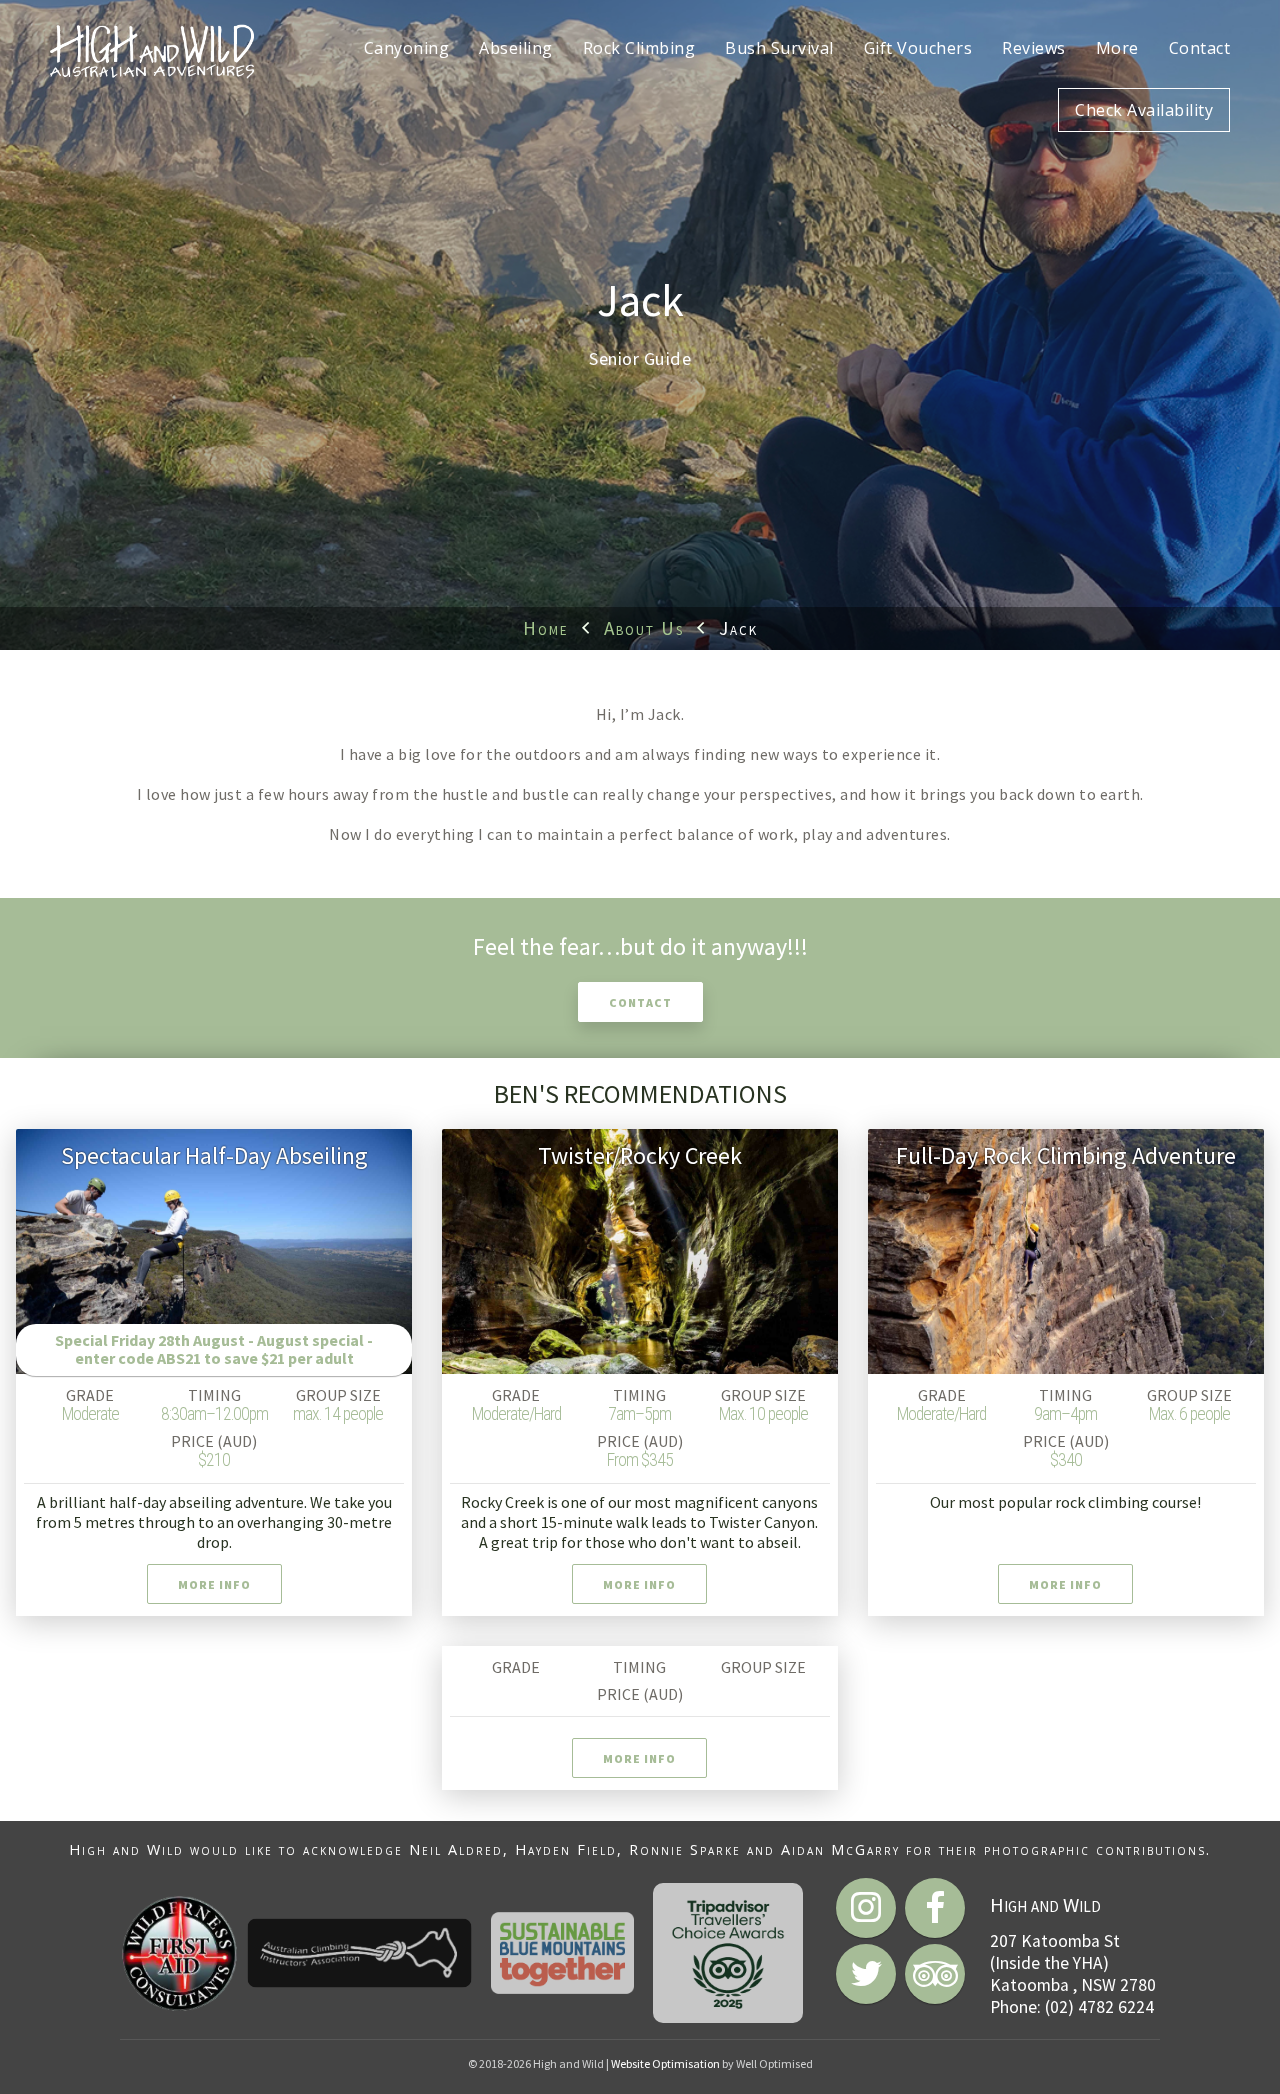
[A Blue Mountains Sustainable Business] (563, 1953)
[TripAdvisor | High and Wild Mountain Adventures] (935, 1974)
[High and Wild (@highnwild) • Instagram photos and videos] (866, 1908)
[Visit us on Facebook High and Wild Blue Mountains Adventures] (935, 1908)
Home (546, 628)
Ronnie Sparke (685, 1849)
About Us (644, 628)
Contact (640, 1002)
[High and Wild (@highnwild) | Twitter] (866, 1974)
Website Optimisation (665, 2063)
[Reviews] (728, 1953)
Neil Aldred (456, 1849)
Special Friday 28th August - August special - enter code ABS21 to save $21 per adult (214, 1349)
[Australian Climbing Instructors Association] (359, 1953)
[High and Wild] (152, 50)
